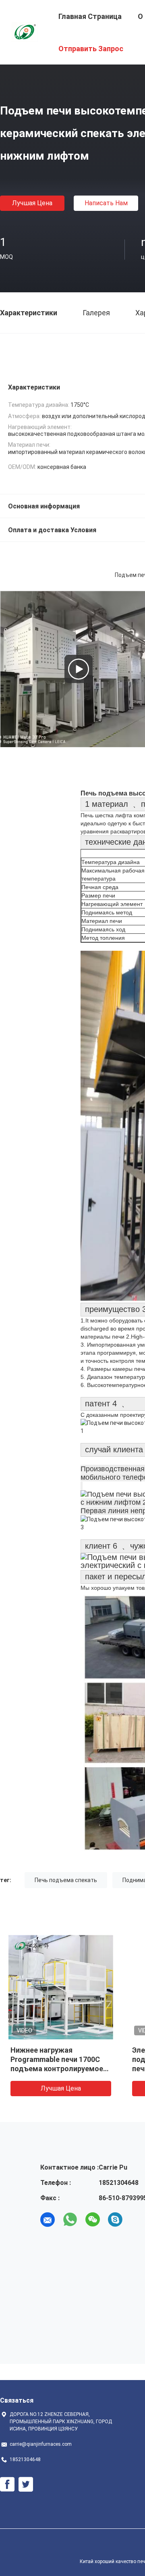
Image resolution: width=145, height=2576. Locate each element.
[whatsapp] (70, 2220)
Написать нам (106, 203)
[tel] (138, 2220)
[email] (48, 2220)
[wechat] (93, 2220)
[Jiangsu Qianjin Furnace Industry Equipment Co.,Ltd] (24, 31)
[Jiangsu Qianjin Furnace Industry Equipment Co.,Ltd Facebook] (7, 2484)
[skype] (115, 2220)
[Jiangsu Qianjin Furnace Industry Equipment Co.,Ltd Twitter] (26, 2484)
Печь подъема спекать (66, 1880)
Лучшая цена (32, 203)
